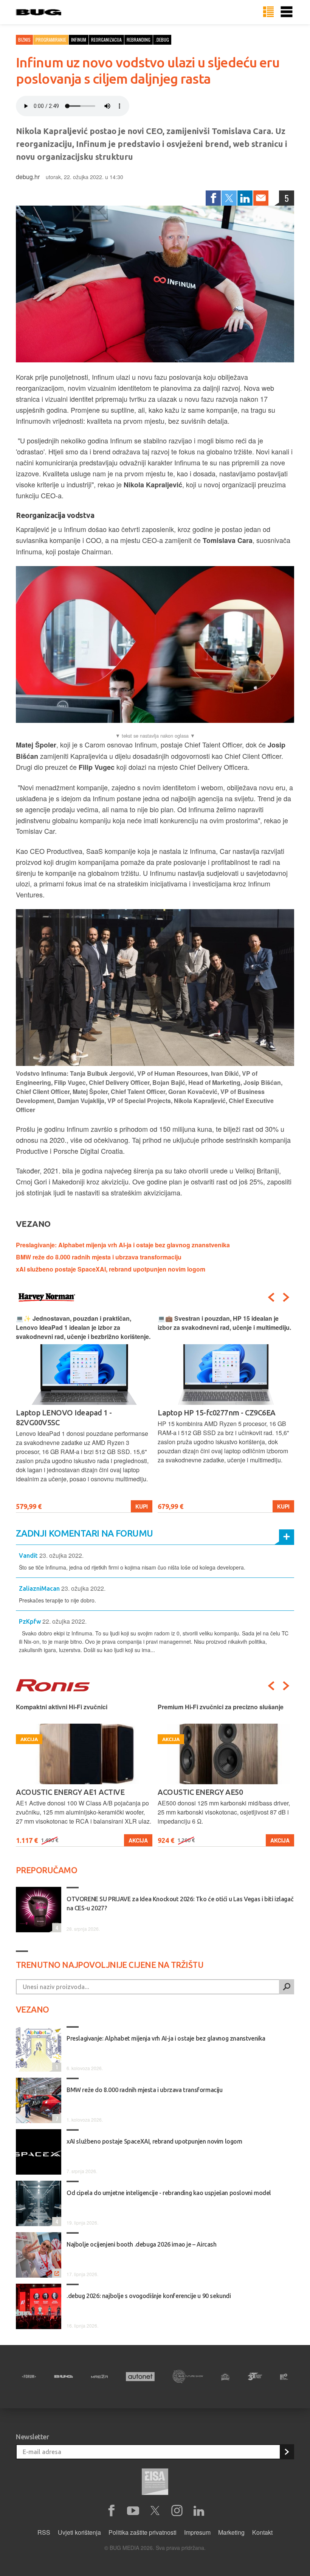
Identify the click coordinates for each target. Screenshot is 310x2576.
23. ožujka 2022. (61, 1555)
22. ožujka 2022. (64, 1621)
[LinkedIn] (245, 198)
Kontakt (262, 2532)
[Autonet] (140, 2377)
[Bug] (64, 2376)
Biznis (24, 40)
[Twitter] (229, 198)
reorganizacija (106, 40)
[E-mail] (261, 198)
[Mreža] (99, 2376)
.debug (162, 40)
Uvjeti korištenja (79, 2532)
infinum (79, 40)
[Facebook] (213, 198)
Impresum (197, 2532)
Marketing (231, 2532)
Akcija (138, 1840)
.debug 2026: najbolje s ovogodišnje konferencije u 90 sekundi (149, 2296)
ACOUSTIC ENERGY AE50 (200, 1792)
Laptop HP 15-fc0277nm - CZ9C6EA (217, 1413)
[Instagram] (177, 2511)
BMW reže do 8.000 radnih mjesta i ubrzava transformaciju (99, 1257)
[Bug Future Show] (188, 2377)
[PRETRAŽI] (287, 1987)
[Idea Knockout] (225, 2377)
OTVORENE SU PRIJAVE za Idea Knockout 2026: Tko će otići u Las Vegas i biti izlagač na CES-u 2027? (180, 1904)
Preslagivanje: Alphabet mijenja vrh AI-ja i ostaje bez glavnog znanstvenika (123, 1245)
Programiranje (51, 40)
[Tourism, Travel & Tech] (255, 2376)
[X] (155, 2511)
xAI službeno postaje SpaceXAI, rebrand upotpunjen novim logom (111, 1269)
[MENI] (287, 12)
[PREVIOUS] (271, 1297)
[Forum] (29, 2376)
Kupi (142, 1506)
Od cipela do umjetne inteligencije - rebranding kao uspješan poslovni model (169, 2193)
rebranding (139, 40)
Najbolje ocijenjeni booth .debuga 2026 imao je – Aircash (142, 2244)
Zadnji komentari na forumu (84, 1533)
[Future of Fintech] (284, 2377)
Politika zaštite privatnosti (143, 2532)
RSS (44, 2532)
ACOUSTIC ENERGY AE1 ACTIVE (70, 1792)
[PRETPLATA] (287, 2452)
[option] (84, 1413)
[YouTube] (133, 2511)
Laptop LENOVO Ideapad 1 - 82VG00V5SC (64, 1418)
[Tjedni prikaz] (268, 12)
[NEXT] (286, 1297)
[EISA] (155, 2483)
